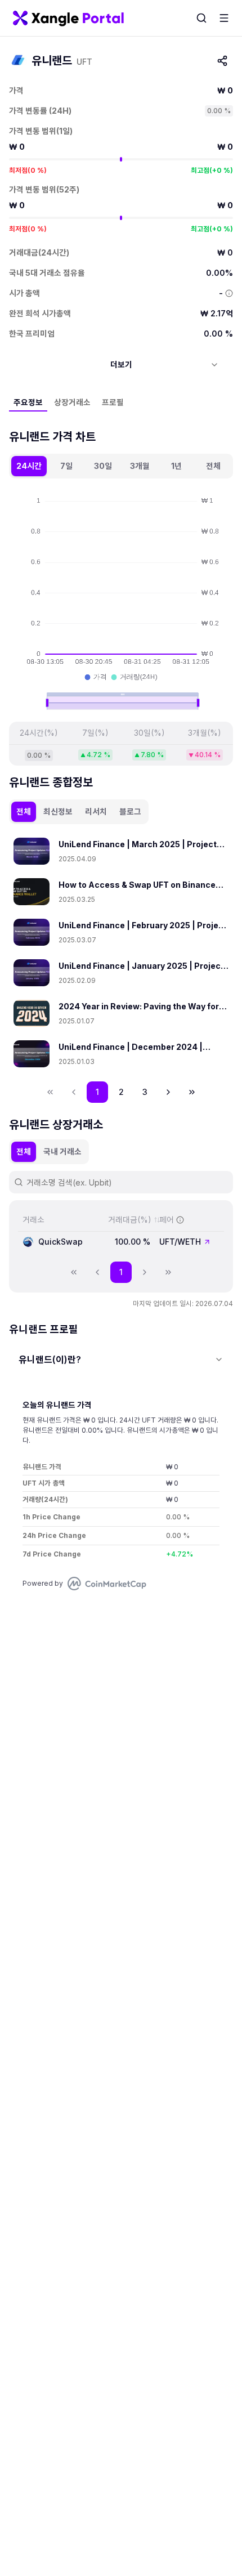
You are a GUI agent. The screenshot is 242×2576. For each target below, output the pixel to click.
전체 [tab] (213, 466)
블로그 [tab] (130, 811)
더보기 (121, 365)
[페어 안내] (180, 1220)
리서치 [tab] (96, 811)
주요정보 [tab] (28, 402)
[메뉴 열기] (224, 18)
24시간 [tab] (29, 466)
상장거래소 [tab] (72, 402)
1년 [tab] (176, 466)
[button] (168, 1092)
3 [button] (145, 1092)
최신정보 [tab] (58, 811)
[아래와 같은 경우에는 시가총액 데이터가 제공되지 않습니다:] (229, 293)
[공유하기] (222, 61)
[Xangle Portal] (68, 18)
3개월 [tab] (140, 466)
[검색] (201, 18)
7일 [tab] (66, 466)
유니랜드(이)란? (50, 1359)
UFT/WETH (180, 1242)
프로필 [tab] (113, 402)
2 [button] (121, 1092)
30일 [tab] (103, 466)
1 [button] (97, 1092)
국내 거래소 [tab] (62, 1151)
